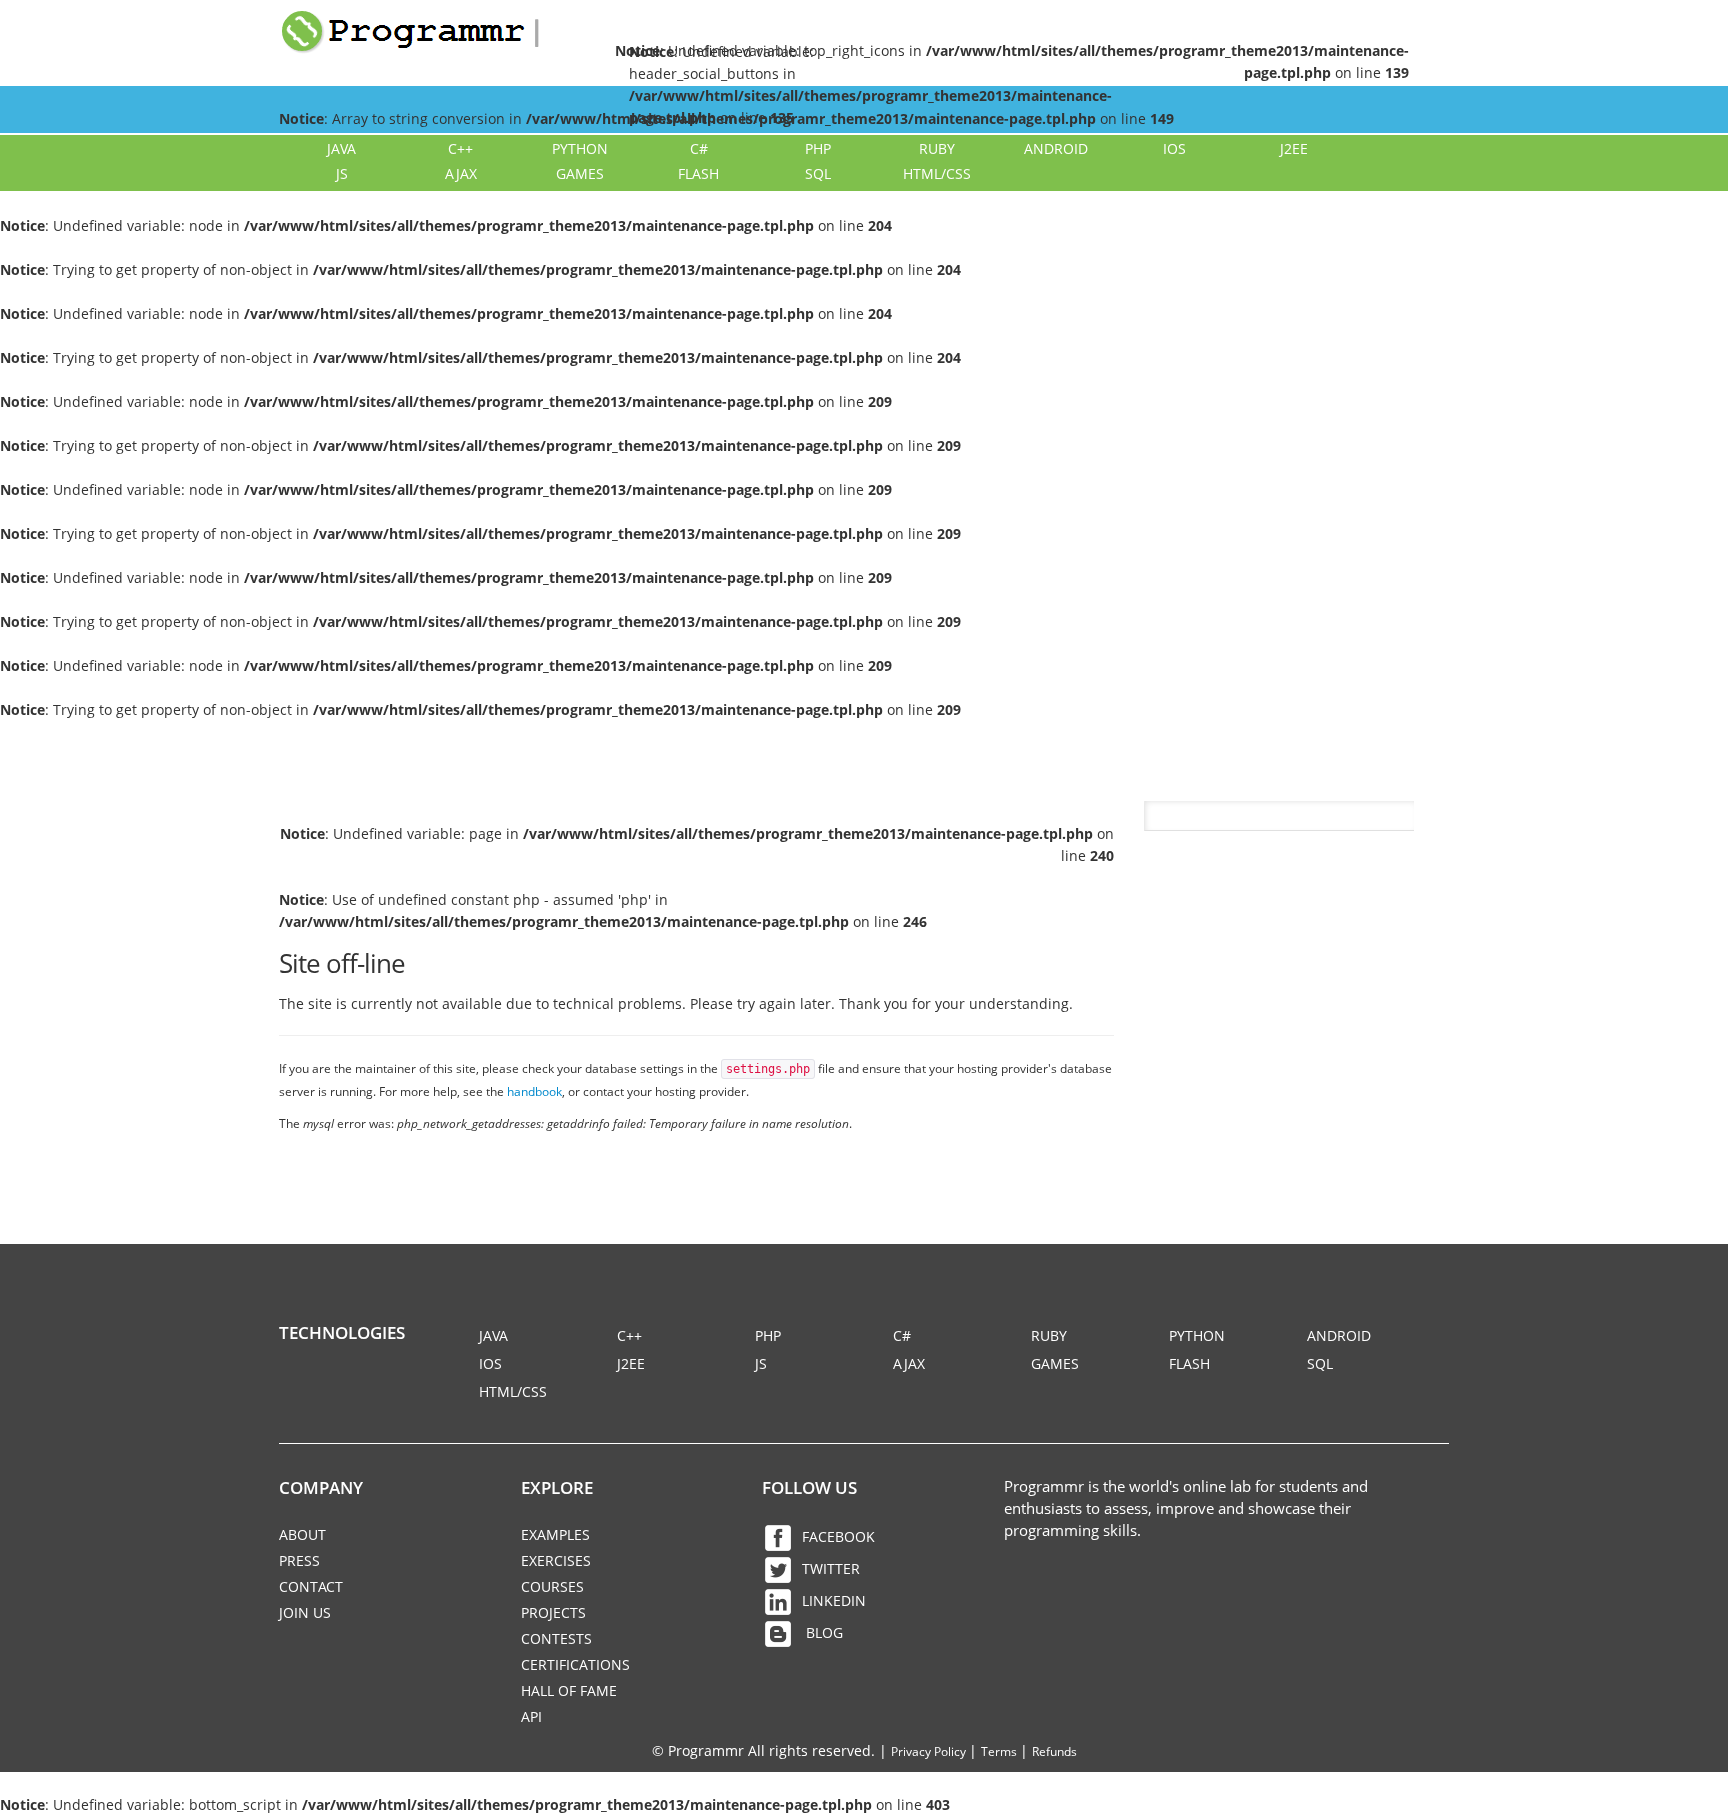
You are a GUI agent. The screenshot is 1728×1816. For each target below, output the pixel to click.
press (299, 1560)
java (341, 148)
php (818, 148)
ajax (461, 173)
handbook (534, 1091)
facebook (838, 1536)
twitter (831, 1568)
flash (698, 173)
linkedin (834, 1600)
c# (699, 148)
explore (557, 1487)
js (342, 173)
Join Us (305, 1612)
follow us (809, 1487)
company (321, 1487)
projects (553, 1612)
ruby (937, 148)
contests (556, 1638)
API (531, 1716)
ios (1174, 148)
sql (818, 173)
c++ (460, 148)
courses (552, 1586)
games (580, 173)
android (1056, 148)
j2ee (1294, 148)
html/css (937, 173)
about (302, 1534)
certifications (575, 1664)
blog (822, 1632)
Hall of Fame (569, 1690)
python (580, 148)
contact (311, 1586)
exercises (556, 1560)
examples (555, 1534)
